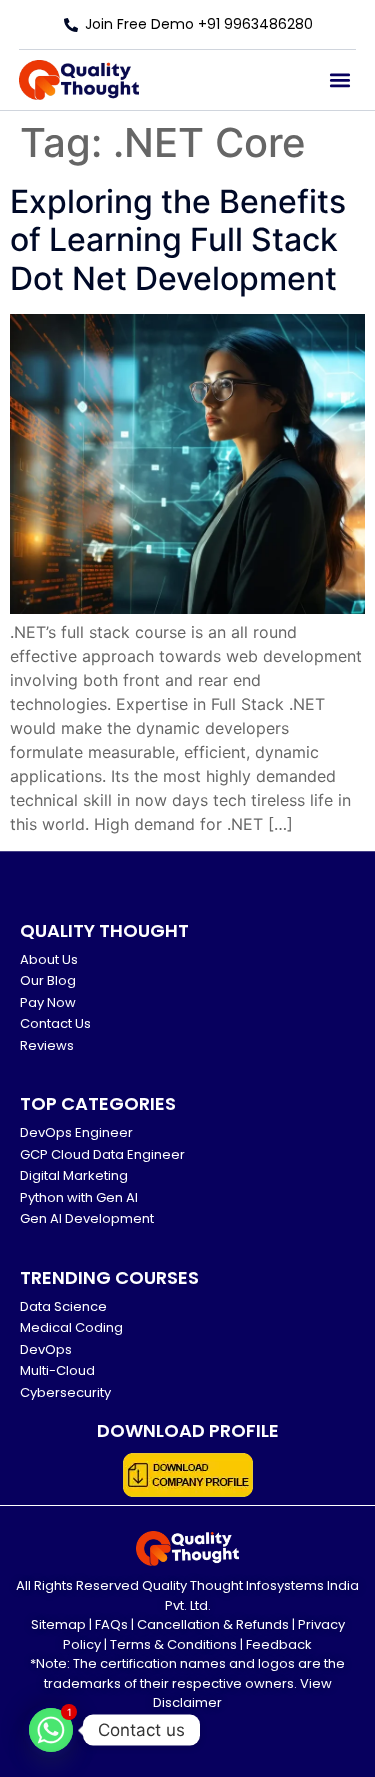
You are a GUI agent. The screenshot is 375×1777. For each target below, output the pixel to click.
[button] (339, 80)
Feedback (279, 1644)
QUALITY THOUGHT (104, 930)
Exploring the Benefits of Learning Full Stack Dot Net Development (178, 240)
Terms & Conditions (173, 1644)
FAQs (111, 1624)
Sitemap (58, 1624)
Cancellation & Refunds (213, 1624)
